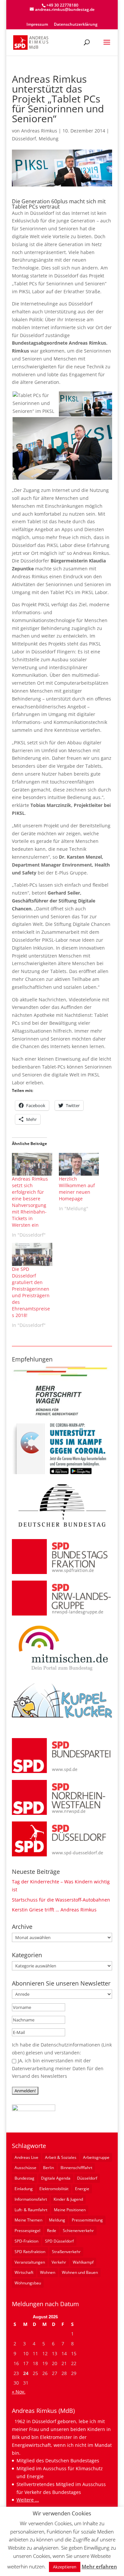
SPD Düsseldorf (59, 2241)
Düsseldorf (24, 139)
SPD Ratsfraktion (30, 2252)
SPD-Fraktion (26, 2241)
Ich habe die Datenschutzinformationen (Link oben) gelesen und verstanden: (62, 2049)
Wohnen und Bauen (80, 2272)
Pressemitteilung (87, 2220)
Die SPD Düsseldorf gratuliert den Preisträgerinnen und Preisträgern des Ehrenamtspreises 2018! (31, 1292)
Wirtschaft (24, 2272)
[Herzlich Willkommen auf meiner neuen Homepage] (79, 1164)
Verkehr (59, 2262)
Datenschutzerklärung (76, 25)
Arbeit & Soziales (61, 2157)
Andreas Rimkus (39, 131)
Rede (52, 2231)
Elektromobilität (54, 2189)
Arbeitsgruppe (96, 2157)
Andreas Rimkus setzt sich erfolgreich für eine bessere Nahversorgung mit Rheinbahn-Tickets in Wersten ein (30, 1202)
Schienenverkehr (78, 2231)
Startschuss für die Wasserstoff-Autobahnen (61, 1900)
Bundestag (24, 2178)
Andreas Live (26, 2157)
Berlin (48, 2168)
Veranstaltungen (30, 2262)
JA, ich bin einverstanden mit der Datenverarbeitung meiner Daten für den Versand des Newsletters (58, 2068)
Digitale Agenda (56, 2178)
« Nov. (19, 2392)
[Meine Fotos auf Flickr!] (34, 2109)
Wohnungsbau (28, 2283)
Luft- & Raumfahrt (31, 2210)
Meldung (49, 139)
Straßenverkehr (66, 2252)
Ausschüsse (25, 2168)
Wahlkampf (83, 2262)
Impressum (37, 25)
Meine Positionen (70, 2210)
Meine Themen (28, 2220)
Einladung (24, 2189)
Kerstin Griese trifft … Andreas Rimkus (54, 1910)
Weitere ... (28, 2500)
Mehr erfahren (99, 2566)
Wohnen (48, 2272)
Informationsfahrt (31, 2199)
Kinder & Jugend (68, 2199)
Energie (82, 2189)
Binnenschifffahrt (76, 2168)
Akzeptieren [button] (65, 2567)
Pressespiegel (27, 2231)
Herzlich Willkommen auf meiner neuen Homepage (77, 1189)
